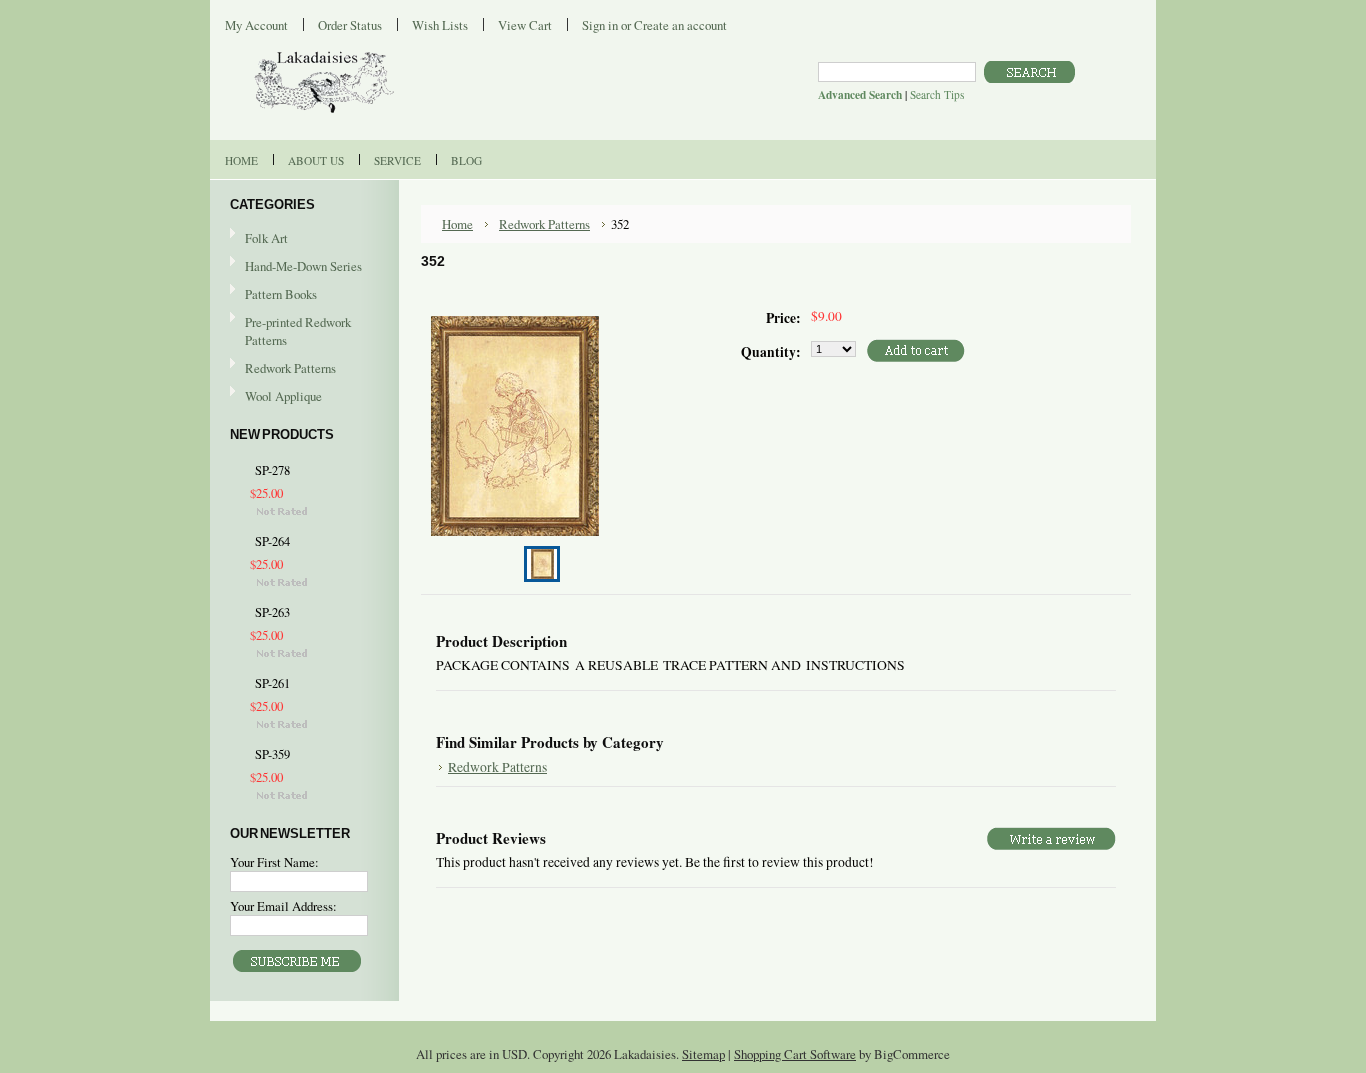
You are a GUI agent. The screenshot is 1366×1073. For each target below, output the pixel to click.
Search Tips (937, 94)
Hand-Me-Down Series (303, 266)
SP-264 (272, 541)
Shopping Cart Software (795, 1054)
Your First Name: (274, 862)
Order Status (350, 25)
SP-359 (272, 754)
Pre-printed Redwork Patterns (298, 331)
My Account (256, 25)
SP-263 (272, 612)
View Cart (525, 25)
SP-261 (272, 683)
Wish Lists (440, 25)
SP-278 (272, 470)
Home (457, 224)
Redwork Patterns (290, 368)
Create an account (680, 25)
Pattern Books (281, 294)
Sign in (600, 25)
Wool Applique (283, 396)
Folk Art (266, 238)
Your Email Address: (283, 906)
